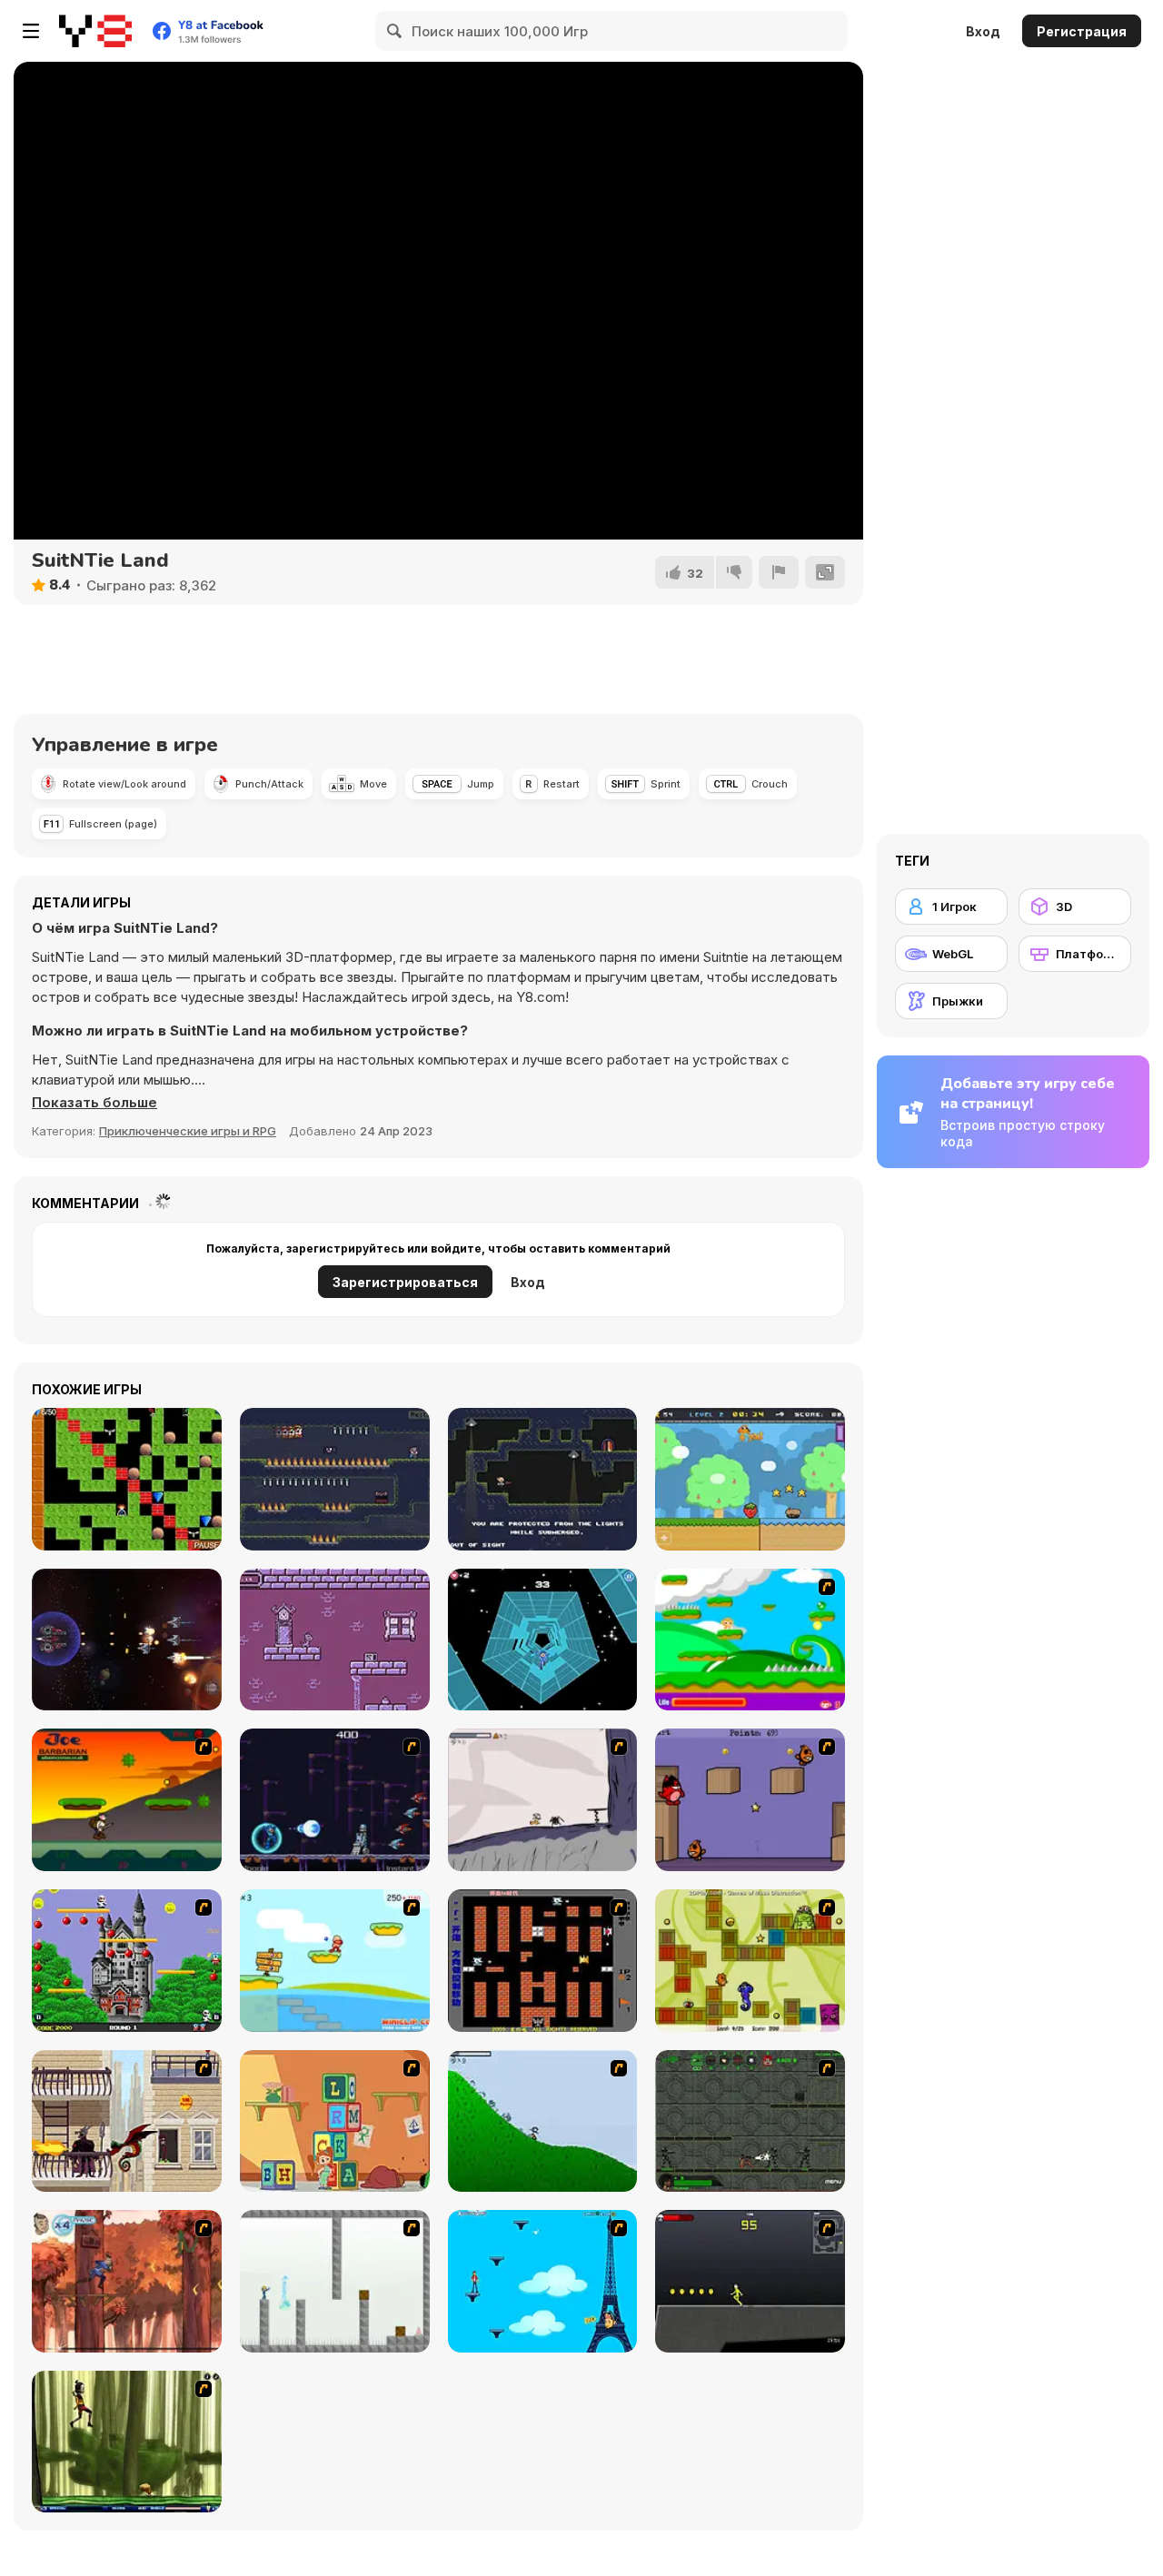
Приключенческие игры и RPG (188, 1131)
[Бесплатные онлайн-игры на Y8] (95, 31)
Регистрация (1082, 31)
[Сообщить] (779, 572)
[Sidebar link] (31, 31)
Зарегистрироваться (405, 1282)
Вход (983, 31)
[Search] (395, 31)
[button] (94, 1103)
